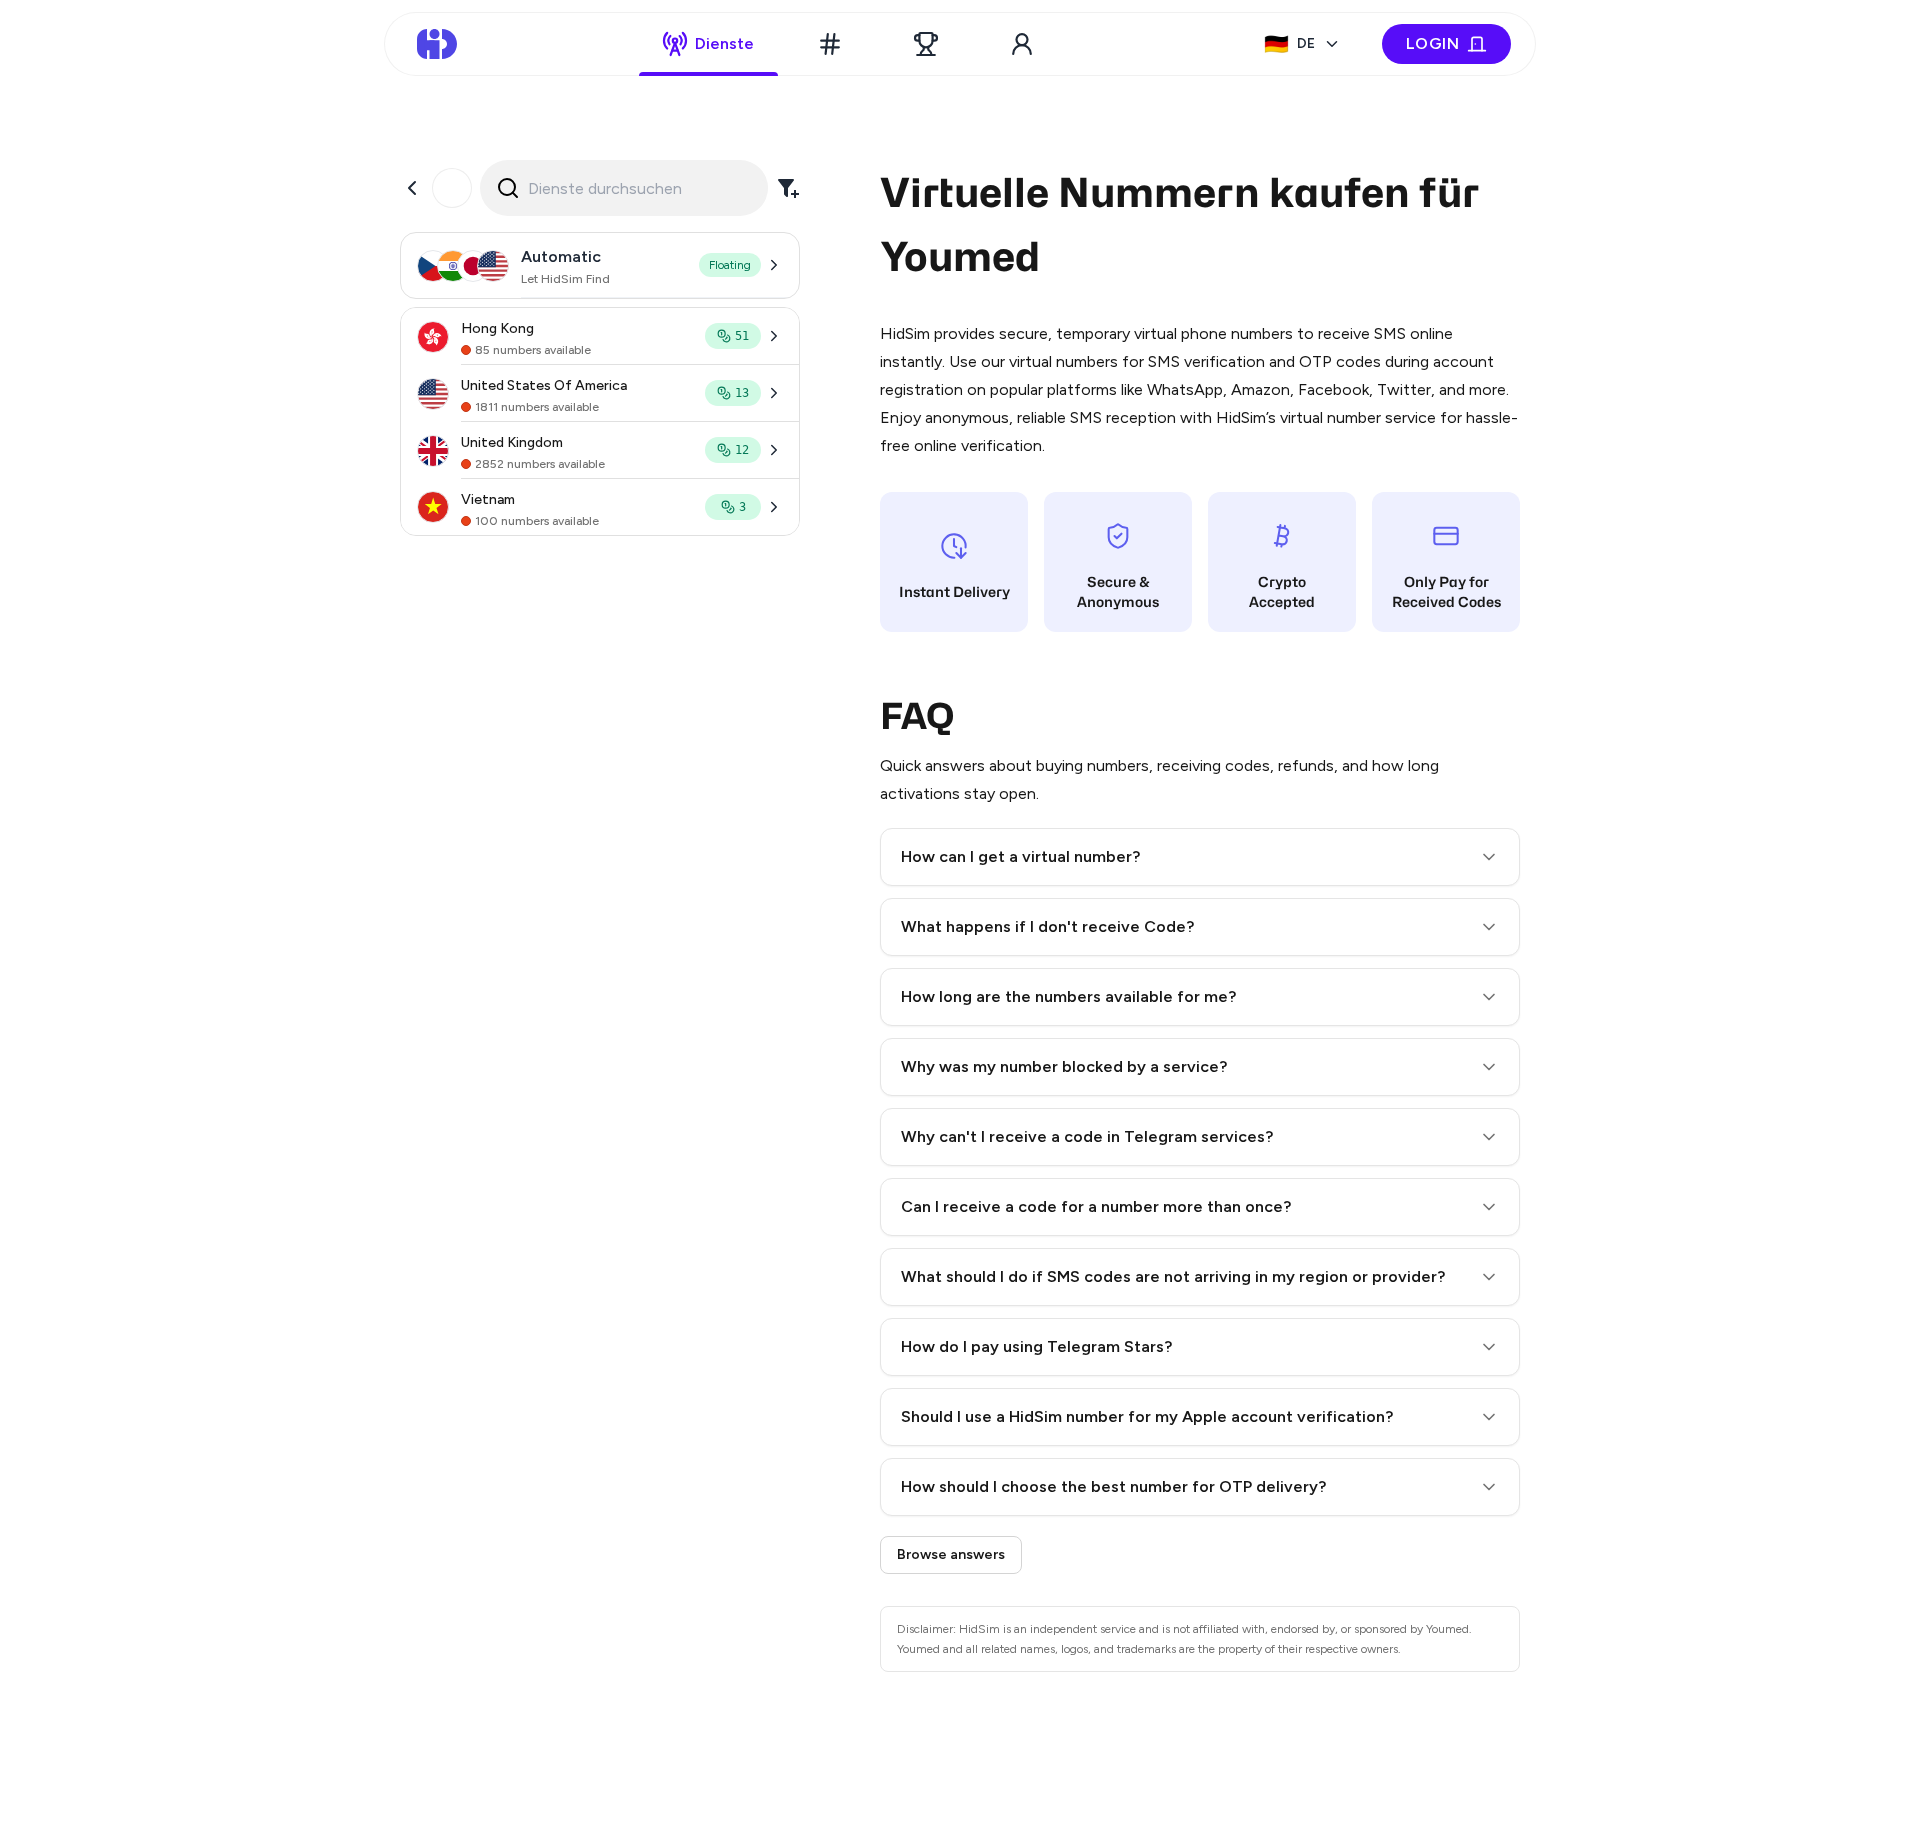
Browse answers (951, 1554)
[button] (1200, 857)
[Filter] (788, 188)
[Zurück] (412, 188)
